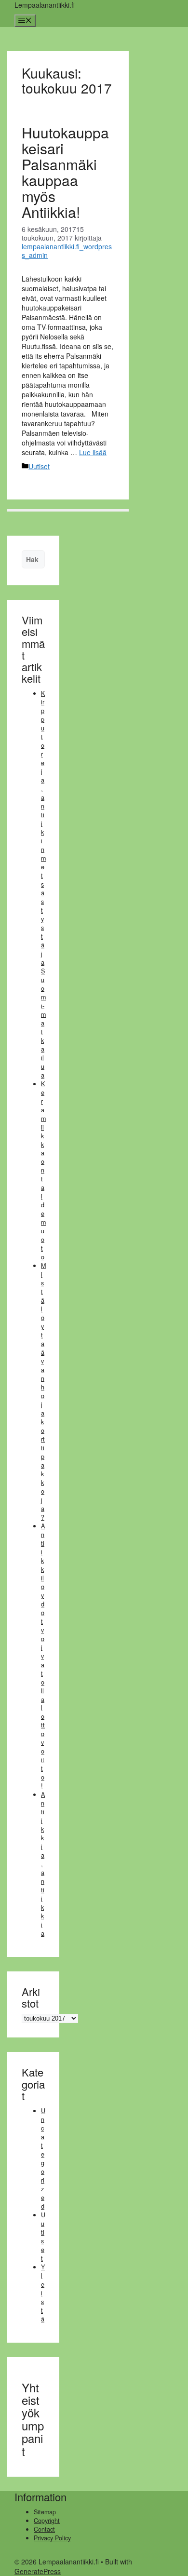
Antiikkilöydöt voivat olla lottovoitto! (43, 1656)
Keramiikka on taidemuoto (43, 1171)
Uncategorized (43, 2158)
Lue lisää (93, 452)
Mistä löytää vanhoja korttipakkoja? (43, 1391)
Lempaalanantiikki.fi (45, 5)
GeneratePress (38, 2571)
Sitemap (45, 2512)
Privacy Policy (52, 2538)
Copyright (47, 2521)
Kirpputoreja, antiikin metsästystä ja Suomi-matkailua (43, 884)
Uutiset (39, 466)
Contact (44, 2529)
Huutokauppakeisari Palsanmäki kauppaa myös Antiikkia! (65, 172)
